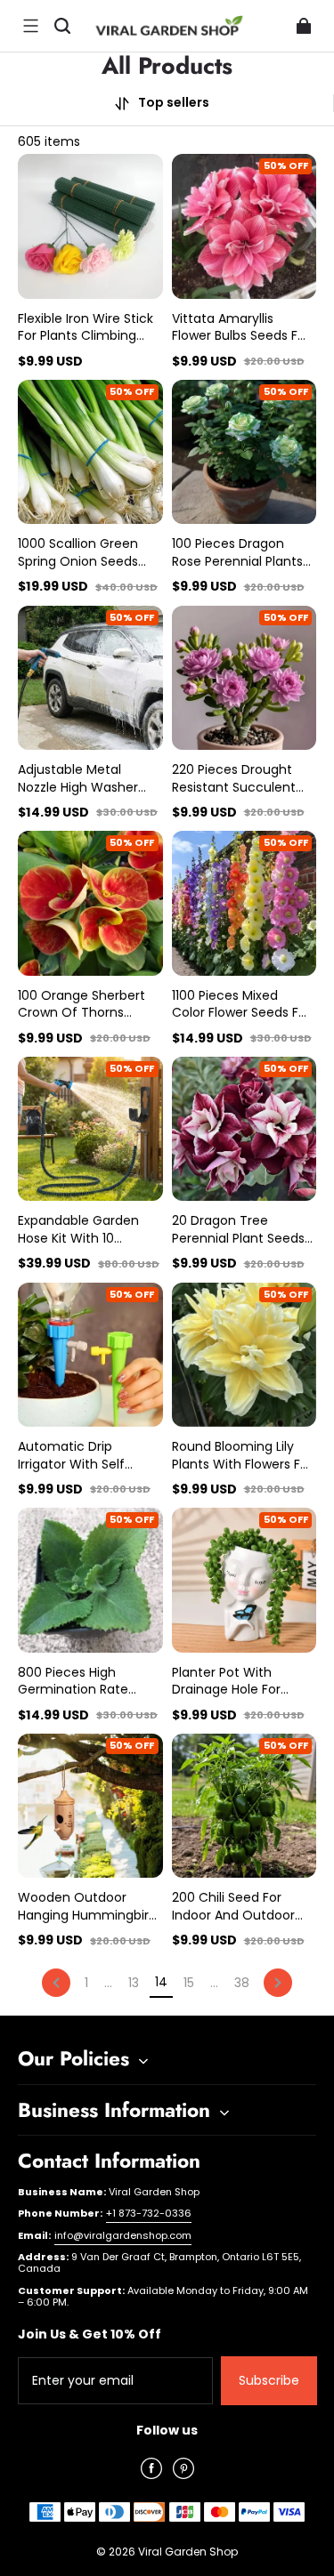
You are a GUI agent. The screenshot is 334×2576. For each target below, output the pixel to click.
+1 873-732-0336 (149, 2213)
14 (161, 1982)
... (108, 1983)
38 (242, 1983)
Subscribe (269, 2380)
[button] (30, 26)
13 (134, 1983)
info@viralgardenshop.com (123, 2235)
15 (189, 1983)
